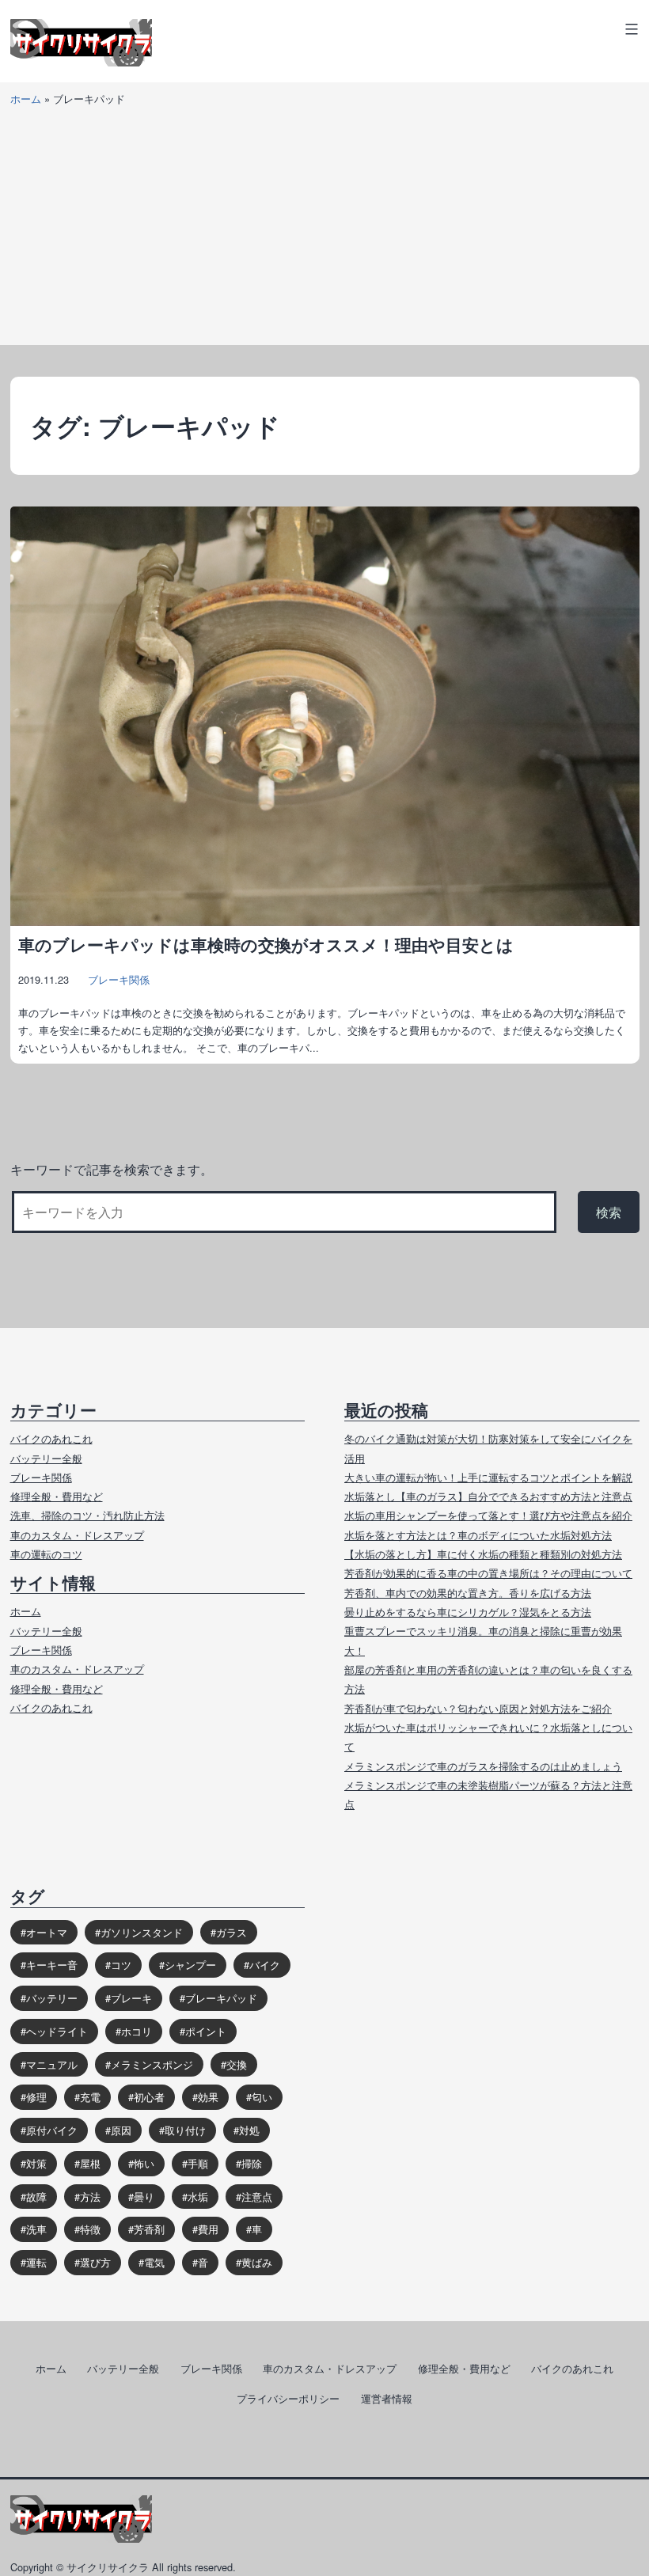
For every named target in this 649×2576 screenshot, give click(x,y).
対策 (36, 2163)
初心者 (149, 2097)
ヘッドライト (57, 2031)
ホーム (26, 99)
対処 (249, 2130)
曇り (144, 2197)
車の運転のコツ (46, 1554)
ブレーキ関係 (119, 979)
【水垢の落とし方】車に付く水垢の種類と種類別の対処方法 (483, 1554)
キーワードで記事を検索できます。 (112, 1169)
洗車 (36, 2229)
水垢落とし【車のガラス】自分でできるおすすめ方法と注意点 (488, 1496)
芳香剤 (149, 2229)
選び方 (95, 2262)
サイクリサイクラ (108, 2567)
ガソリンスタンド (142, 1932)
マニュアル (52, 2064)
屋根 (90, 2163)
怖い (144, 2163)
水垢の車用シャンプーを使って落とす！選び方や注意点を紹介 (488, 1515)
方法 (90, 2197)
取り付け (185, 2130)
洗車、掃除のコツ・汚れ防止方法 (87, 1515)
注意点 (257, 2197)
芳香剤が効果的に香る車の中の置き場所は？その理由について (488, 1573)
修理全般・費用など (57, 1496)
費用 (208, 2229)
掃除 (252, 2163)
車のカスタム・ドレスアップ (77, 1535)
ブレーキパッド (221, 1998)
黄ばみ (257, 2262)
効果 (208, 2097)
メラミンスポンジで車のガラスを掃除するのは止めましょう (483, 1766)
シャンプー (190, 1965)
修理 (36, 2097)
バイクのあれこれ (51, 1438)
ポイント (206, 2031)
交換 (237, 2064)
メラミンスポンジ (152, 2064)
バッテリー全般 (46, 1458)
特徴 (90, 2229)
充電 (90, 2097)
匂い (262, 2097)
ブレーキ (131, 1998)
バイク (265, 1965)
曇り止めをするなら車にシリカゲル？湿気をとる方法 (468, 1612)
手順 (198, 2163)
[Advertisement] (324, 234)
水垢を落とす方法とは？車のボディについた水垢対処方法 (478, 1535)
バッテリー (52, 1998)
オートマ (47, 1932)
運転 (36, 2262)
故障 (36, 2197)
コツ (121, 1965)
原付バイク (52, 2130)
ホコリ (137, 2031)
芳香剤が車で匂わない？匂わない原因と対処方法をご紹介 (478, 1708)
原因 (121, 2130)
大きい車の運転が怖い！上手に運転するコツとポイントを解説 (488, 1477)
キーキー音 (52, 1965)
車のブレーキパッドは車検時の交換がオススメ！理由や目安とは (266, 945)
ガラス (232, 1932)
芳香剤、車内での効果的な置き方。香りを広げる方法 (468, 1593)
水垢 (198, 2197)
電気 (154, 2262)
